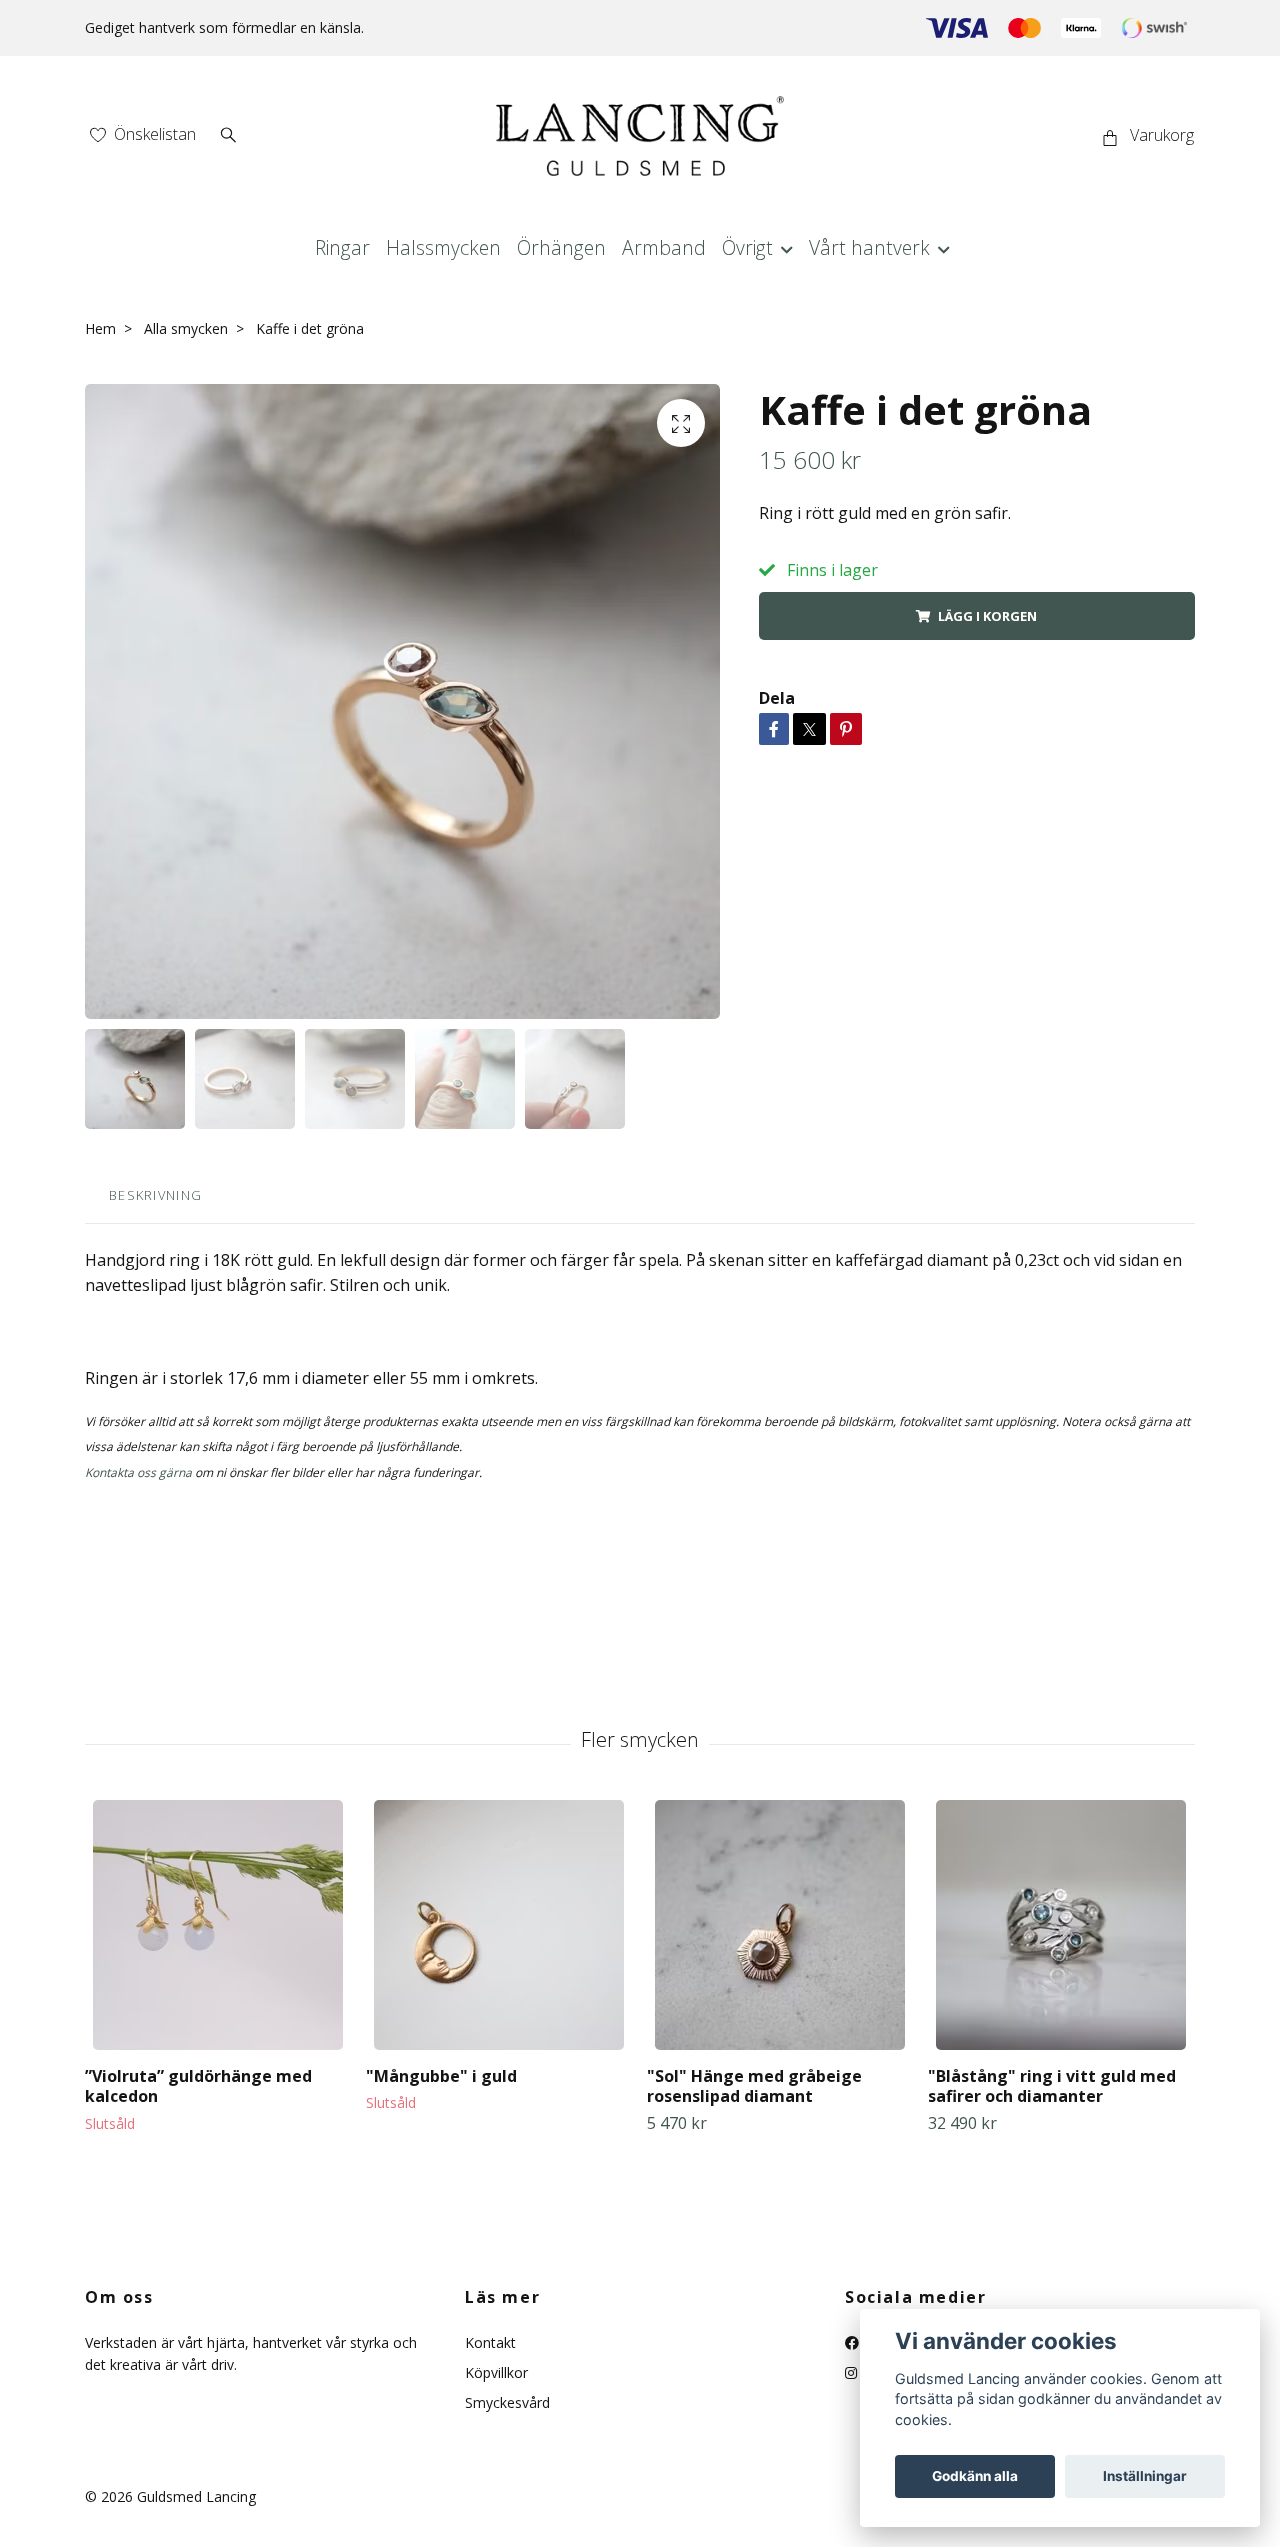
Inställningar (1145, 2476)
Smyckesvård (507, 2402)
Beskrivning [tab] (155, 1195)
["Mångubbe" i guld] (499, 1925)
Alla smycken (186, 328)
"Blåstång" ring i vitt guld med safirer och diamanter (1052, 2086)
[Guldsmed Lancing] (640, 136)
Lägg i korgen (987, 616)
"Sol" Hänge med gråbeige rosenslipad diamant (754, 2086)
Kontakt (490, 2342)
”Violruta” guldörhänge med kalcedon (198, 2086)
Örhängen (561, 247)
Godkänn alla (975, 2476)
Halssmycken (443, 247)
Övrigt (747, 247)
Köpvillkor (496, 2372)
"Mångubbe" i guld (441, 2076)
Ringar (342, 247)
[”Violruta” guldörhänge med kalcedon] (218, 1925)
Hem (100, 328)
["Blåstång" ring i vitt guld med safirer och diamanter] (1061, 1925)
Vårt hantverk (869, 247)
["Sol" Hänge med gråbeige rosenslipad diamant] (780, 1925)
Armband (664, 247)
